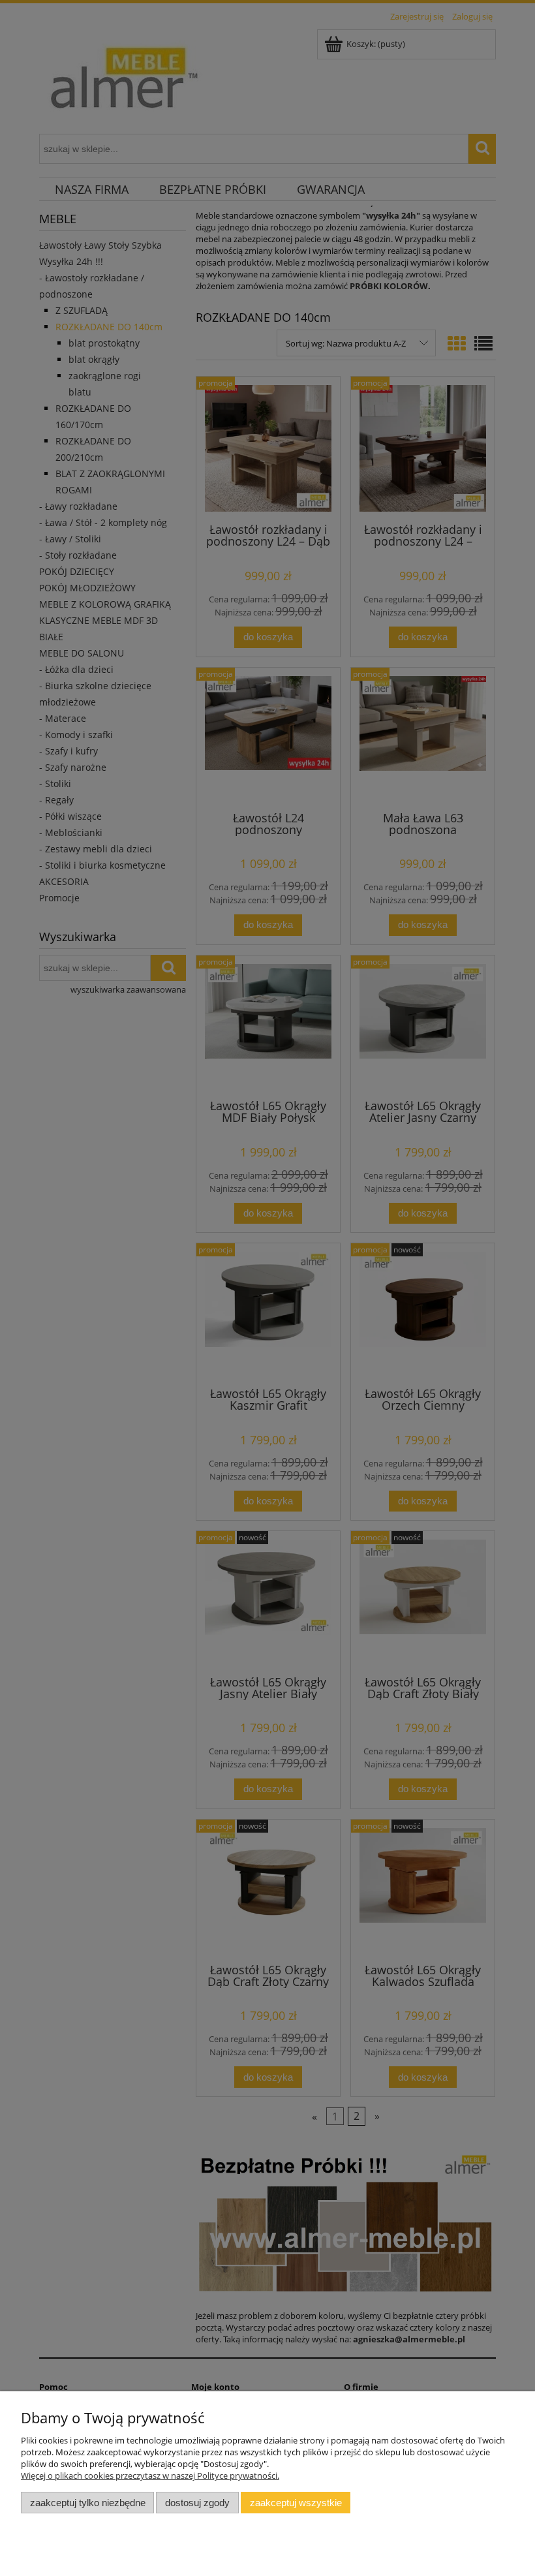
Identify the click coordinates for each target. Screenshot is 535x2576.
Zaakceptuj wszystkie (296, 2503)
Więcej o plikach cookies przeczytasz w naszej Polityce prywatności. (150, 2475)
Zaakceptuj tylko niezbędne (88, 2503)
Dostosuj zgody (197, 2503)
